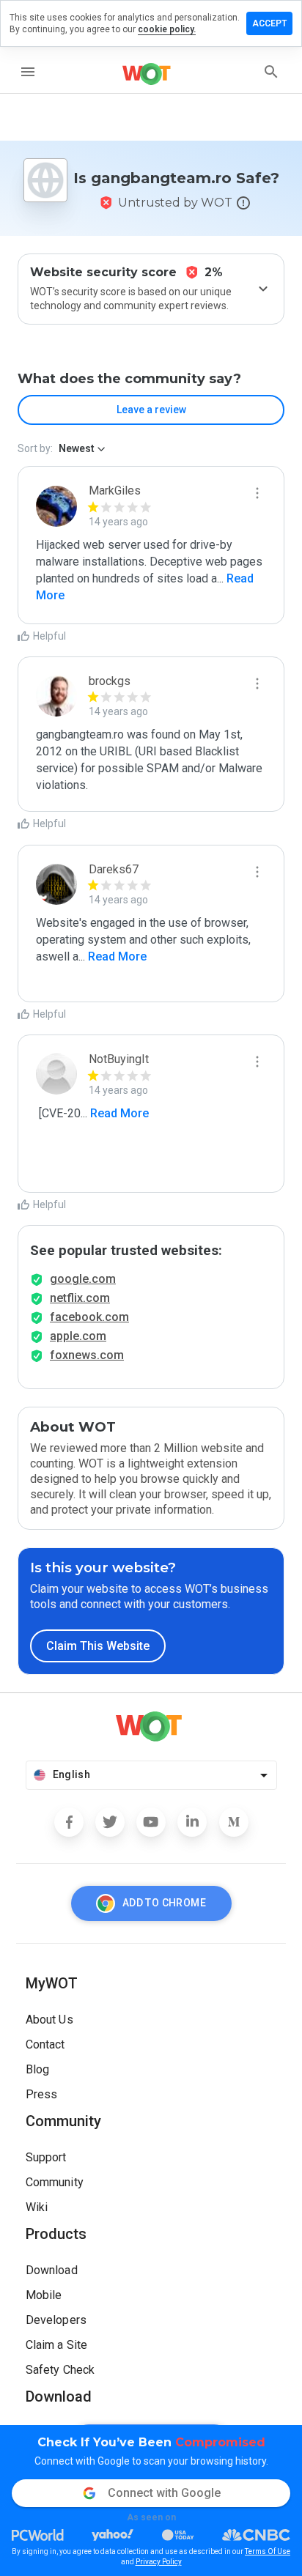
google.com (83, 1279)
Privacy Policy (159, 2562)
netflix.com (80, 1298)
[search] (271, 72)
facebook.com (89, 1317)
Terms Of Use (268, 2551)
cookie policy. (167, 29)
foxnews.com (87, 1355)
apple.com (78, 1336)
